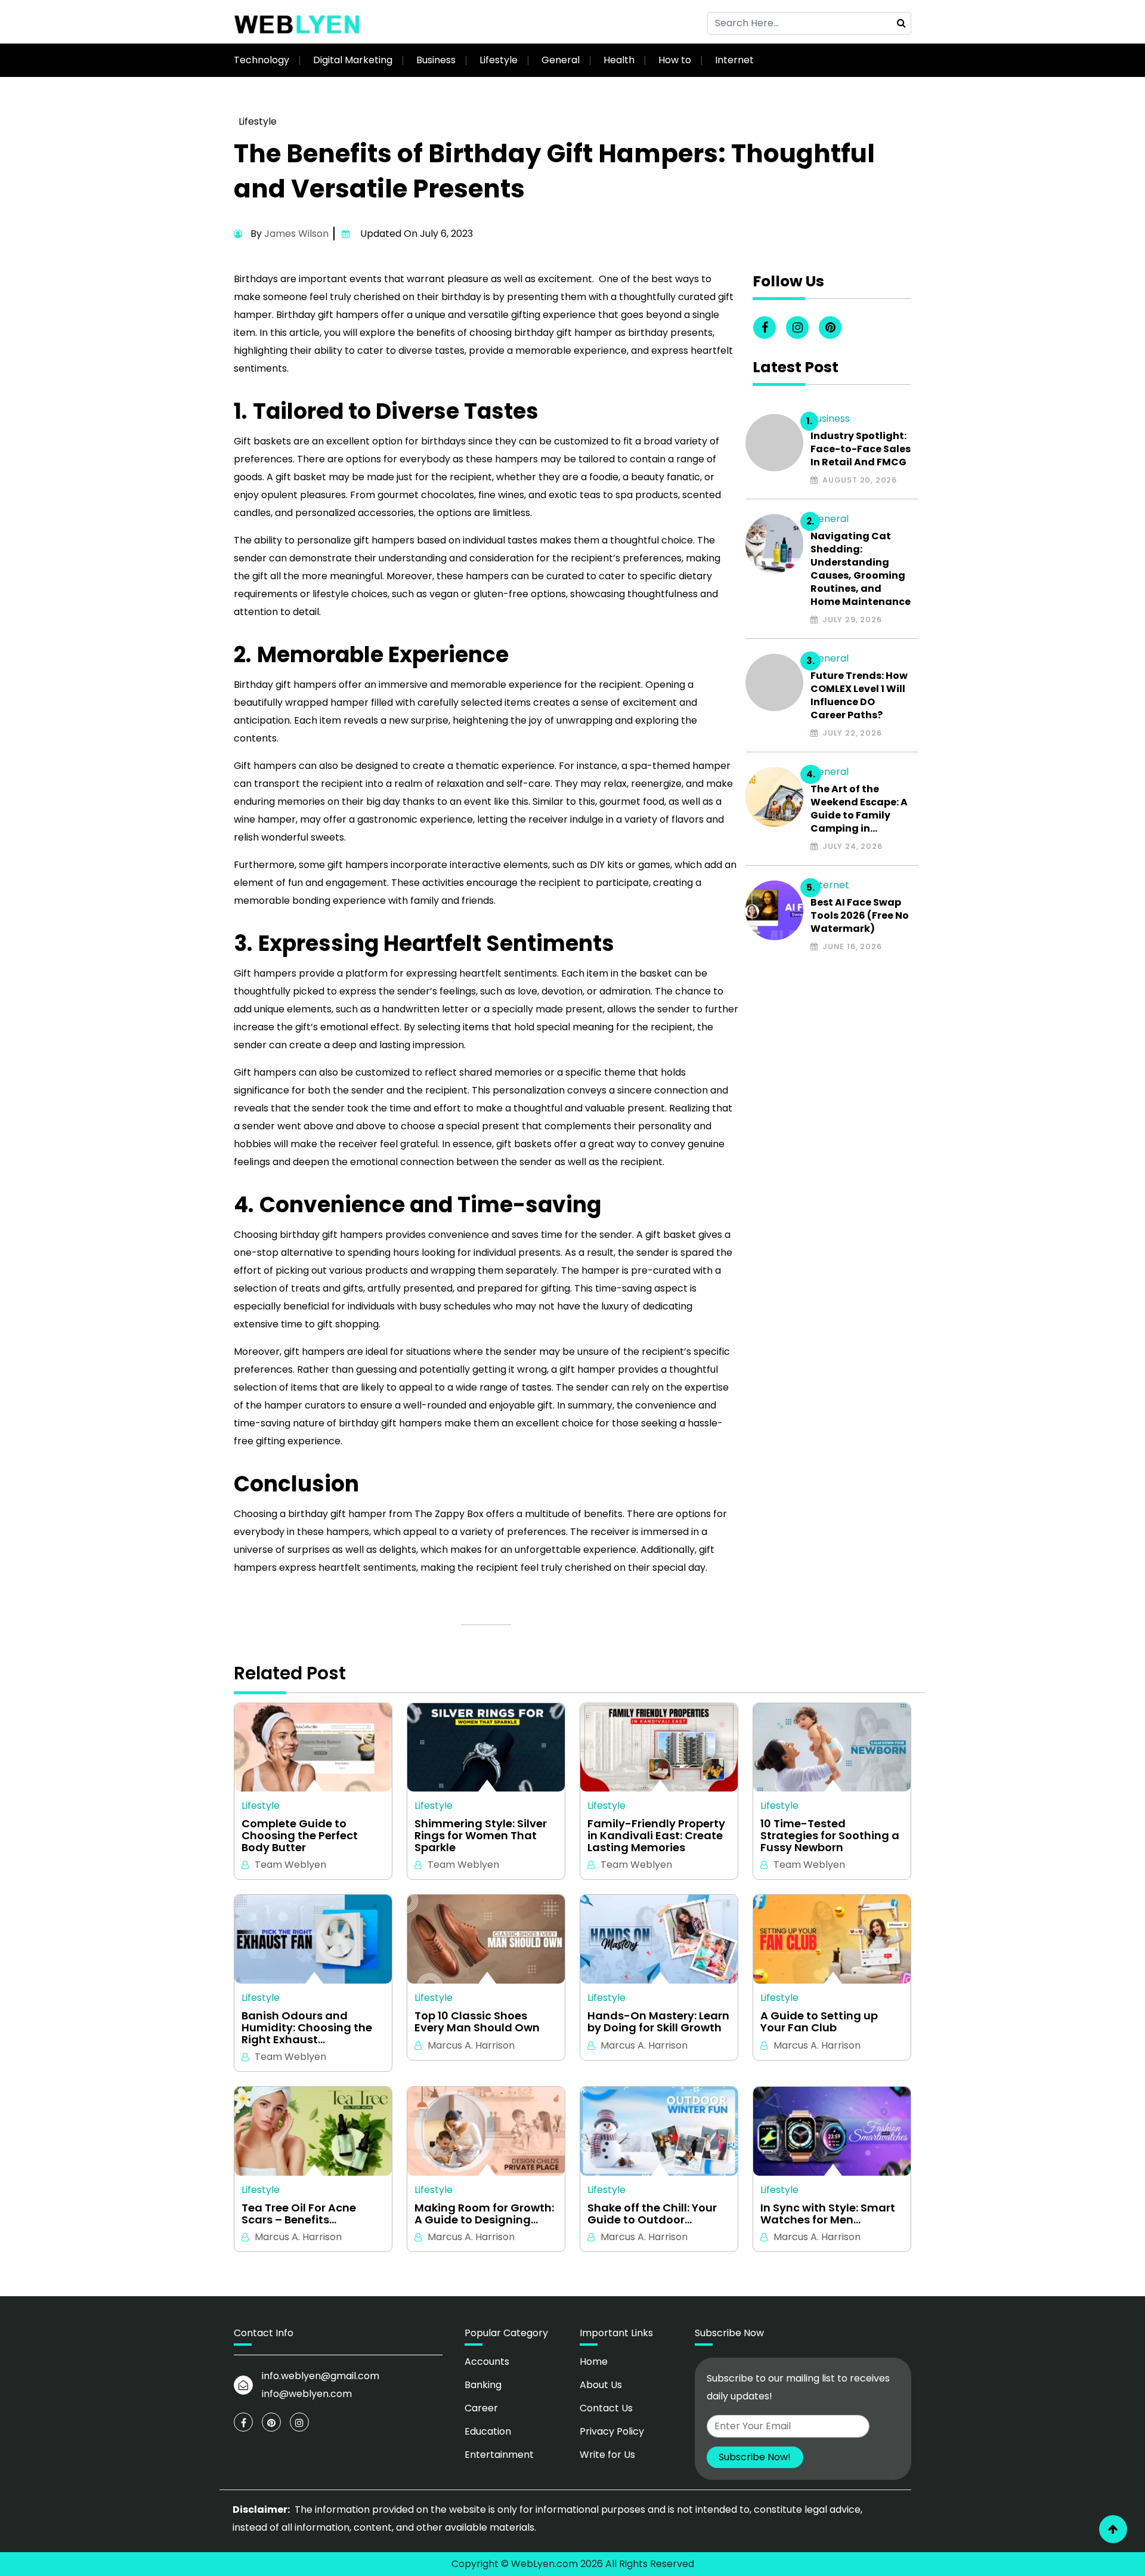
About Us (601, 2385)
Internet (734, 60)
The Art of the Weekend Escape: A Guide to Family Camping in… (859, 809)
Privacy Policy (612, 2431)
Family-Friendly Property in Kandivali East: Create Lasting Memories (656, 1835)
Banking (483, 2385)
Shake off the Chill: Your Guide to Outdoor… (652, 2214)
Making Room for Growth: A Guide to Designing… (484, 2214)
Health (619, 60)
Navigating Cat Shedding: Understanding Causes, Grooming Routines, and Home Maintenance (861, 569)
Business (436, 60)
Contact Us (606, 2408)
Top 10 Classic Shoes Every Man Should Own (477, 2022)
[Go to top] (1113, 2529)
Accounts (487, 2362)
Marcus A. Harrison (471, 2045)
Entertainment (499, 2455)
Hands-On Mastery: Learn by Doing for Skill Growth (658, 2022)
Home (594, 2362)
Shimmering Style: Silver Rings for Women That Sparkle (481, 1835)
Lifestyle (499, 60)
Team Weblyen (290, 1865)
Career (481, 2408)
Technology (262, 60)
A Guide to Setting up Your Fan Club (819, 2022)
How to (675, 60)
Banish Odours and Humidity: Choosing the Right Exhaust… (307, 2027)
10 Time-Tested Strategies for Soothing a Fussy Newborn (830, 1835)
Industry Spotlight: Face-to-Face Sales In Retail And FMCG (861, 449)
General (561, 60)
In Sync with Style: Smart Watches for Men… (828, 2214)
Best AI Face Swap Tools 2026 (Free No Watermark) (860, 916)
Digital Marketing (353, 60)
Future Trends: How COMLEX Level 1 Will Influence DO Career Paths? (859, 696)
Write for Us (607, 2455)
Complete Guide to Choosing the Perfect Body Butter (300, 1835)
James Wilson (296, 234)
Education (488, 2431)
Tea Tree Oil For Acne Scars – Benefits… (299, 2214)
